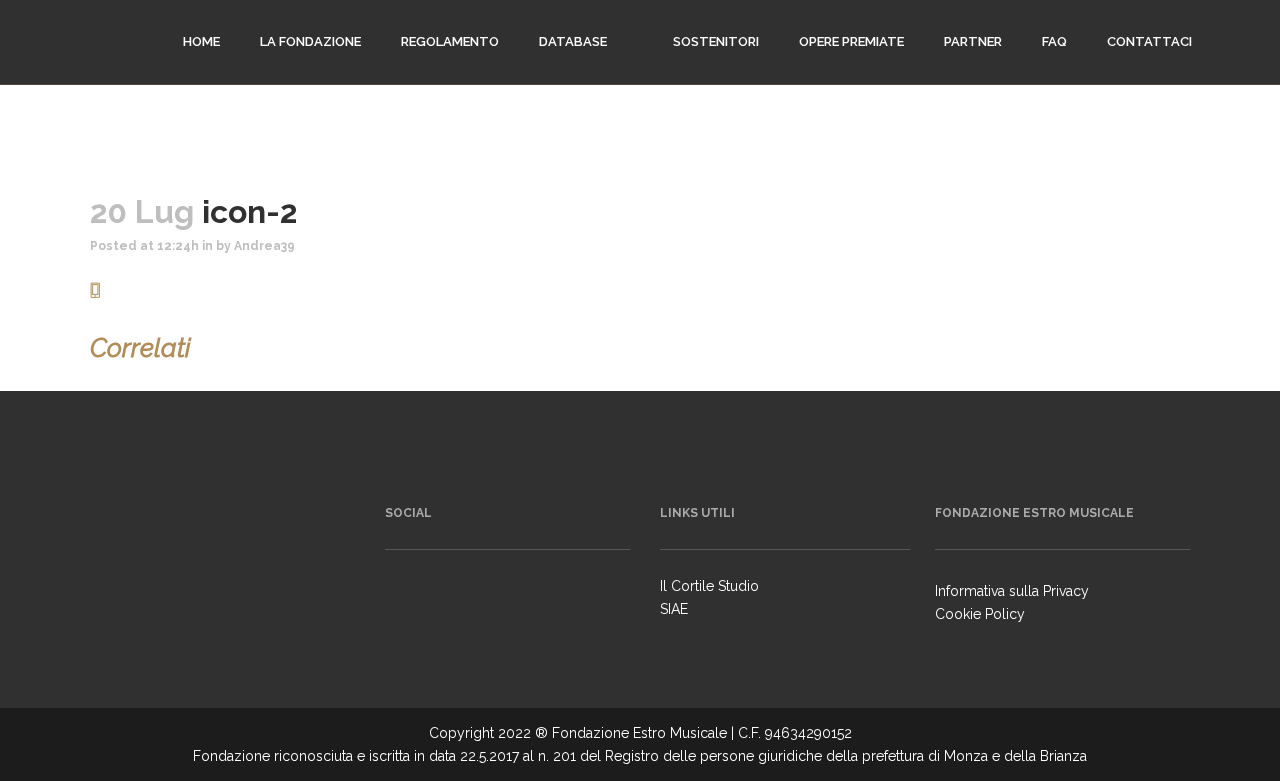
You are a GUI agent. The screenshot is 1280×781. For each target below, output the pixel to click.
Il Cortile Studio (709, 586)
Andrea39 (264, 246)
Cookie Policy (980, 614)
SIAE (674, 609)
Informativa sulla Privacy (1012, 591)
